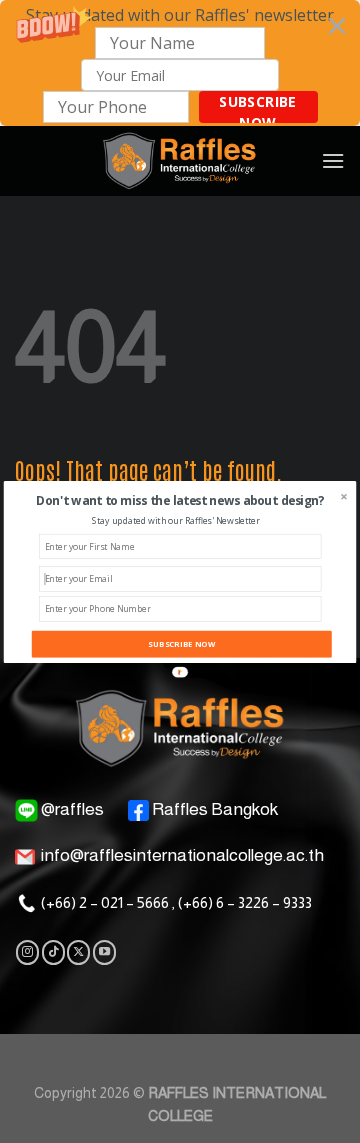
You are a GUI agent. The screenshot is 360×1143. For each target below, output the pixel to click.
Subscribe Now (181, 643)
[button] (180, 500)
